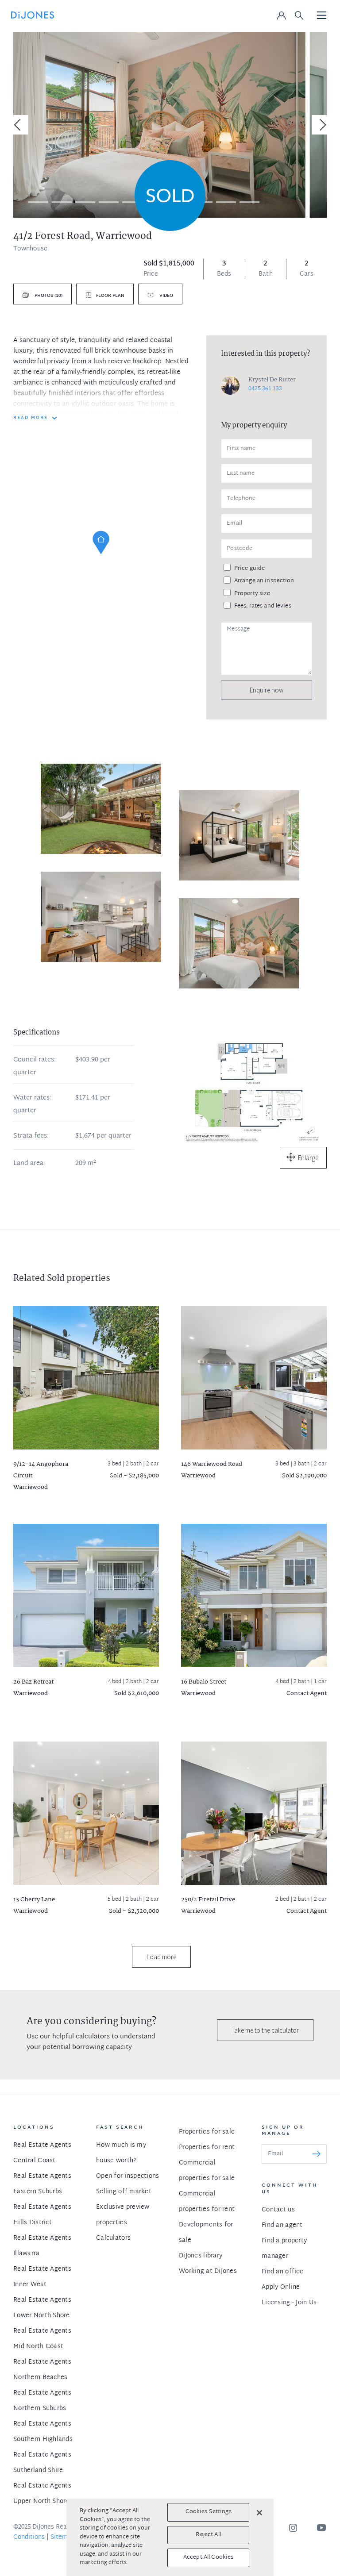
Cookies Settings (209, 2512)
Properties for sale (207, 2132)
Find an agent (282, 2225)
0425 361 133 (265, 389)
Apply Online (281, 2287)
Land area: (29, 1164)
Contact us (278, 2210)
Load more (161, 1957)
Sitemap (63, 2537)
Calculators (113, 2238)
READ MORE (31, 418)
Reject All (208, 2535)
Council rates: (35, 1060)
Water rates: (32, 1098)
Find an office (282, 2272)
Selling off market (124, 2192)
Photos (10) (48, 296)
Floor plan (110, 296)
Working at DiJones (208, 2271)
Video (166, 296)
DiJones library (201, 2256)
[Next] (321, 125)
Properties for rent (207, 2147)
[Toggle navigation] (322, 16)
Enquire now (267, 690)
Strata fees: (31, 1136)
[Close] (259, 2513)
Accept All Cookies (208, 2557)
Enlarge (308, 1158)
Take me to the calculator (265, 2030)
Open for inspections (128, 2176)
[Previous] (19, 125)
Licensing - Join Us (289, 2303)
